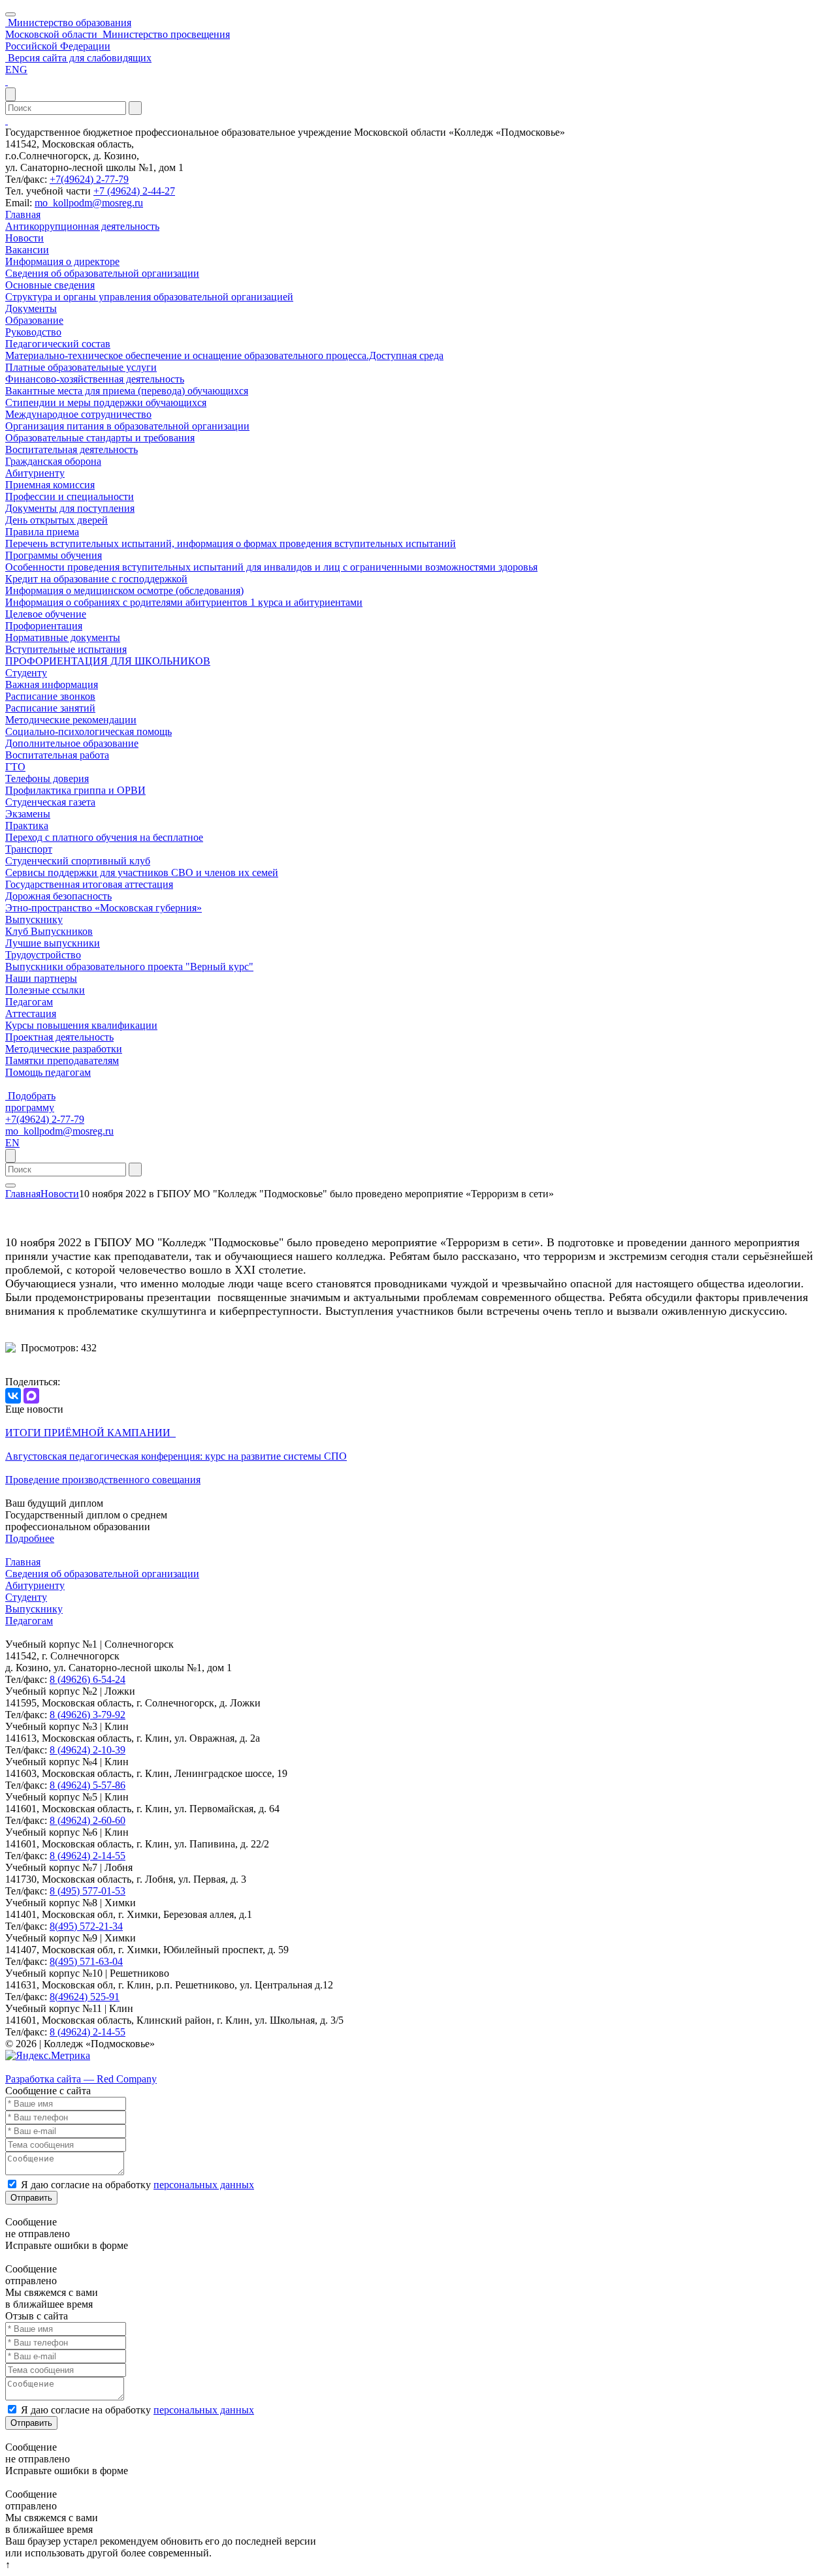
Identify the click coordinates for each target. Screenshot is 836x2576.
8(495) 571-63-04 (86, 1961)
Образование (34, 320)
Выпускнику (34, 919)
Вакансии (27, 250)
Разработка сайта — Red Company (81, 2079)
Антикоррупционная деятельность (82, 226)
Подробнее (30, 1538)
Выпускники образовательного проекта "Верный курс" (129, 966)
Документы (31, 308)
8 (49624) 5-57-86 (88, 1785)
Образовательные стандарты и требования (100, 438)
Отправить (31, 2198)
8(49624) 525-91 (85, 1997)
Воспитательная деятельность (72, 449)
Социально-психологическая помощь (88, 731)
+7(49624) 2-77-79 (89, 179)
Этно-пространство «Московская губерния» (104, 908)
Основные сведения (50, 285)
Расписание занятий (50, 708)
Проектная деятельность (59, 1037)
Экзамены (28, 814)
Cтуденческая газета (50, 802)
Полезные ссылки (45, 990)
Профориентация (44, 626)
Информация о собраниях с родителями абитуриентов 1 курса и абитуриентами (184, 602)
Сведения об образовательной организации (102, 273)
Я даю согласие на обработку (137, 2185)
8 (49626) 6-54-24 (88, 1679)
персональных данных (204, 2185)
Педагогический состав (58, 344)
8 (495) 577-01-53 (88, 1891)
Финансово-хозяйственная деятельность (95, 379)
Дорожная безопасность (58, 896)
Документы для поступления (70, 508)
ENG (16, 70)
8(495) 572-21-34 (86, 1926)
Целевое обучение (46, 614)
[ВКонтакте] (13, 1396)
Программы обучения (54, 555)
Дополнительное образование (72, 743)
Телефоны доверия (47, 778)
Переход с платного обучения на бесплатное (104, 837)
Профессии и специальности (70, 496)
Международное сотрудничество (78, 414)
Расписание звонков (50, 696)
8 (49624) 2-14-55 (88, 1856)
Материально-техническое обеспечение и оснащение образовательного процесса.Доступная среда (224, 355)
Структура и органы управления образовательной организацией (149, 297)
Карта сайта (32, 2067)
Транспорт (29, 849)
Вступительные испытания (66, 649)
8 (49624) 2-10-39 (88, 1750)
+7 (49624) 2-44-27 (134, 191)
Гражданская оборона (53, 461)
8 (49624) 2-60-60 (88, 1820)
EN (12, 1143)
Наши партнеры (41, 978)
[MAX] (31, 1396)
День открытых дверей (56, 520)
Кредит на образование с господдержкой (96, 579)
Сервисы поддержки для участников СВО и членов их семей (142, 872)
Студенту (26, 673)
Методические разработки (64, 1049)
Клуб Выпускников (49, 931)
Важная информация (52, 684)
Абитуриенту (35, 473)
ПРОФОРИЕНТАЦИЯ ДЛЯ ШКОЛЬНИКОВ (108, 661)
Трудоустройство (43, 955)
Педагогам (29, 1002)
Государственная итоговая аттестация (89, 884)
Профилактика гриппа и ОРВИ (75, 790)
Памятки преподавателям (62, 1060)
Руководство (33, 332)
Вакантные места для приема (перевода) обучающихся (127, 391)
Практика (27, 825)
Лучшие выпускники (53, 943)
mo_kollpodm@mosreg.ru (89, 203)
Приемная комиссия (50, 485)
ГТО (15, 767)
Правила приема (42, 532)
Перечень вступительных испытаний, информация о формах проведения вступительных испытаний (231, 543)
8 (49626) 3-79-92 (88, 1715)
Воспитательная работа (57, 755)
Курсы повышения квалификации (81, 1025)
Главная (23, 214)
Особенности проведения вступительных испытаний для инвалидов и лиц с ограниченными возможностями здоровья (271, 567)
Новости (24, 238)
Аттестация (31, 1013)
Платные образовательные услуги (81, 367)
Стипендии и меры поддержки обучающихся (106, 402)
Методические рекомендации (71, 720)
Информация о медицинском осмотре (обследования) (124, 590)
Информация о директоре (62, 261)
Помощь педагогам (48, 1072)
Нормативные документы (63, 637)
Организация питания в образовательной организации (127, 426)
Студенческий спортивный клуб (78, 861)
